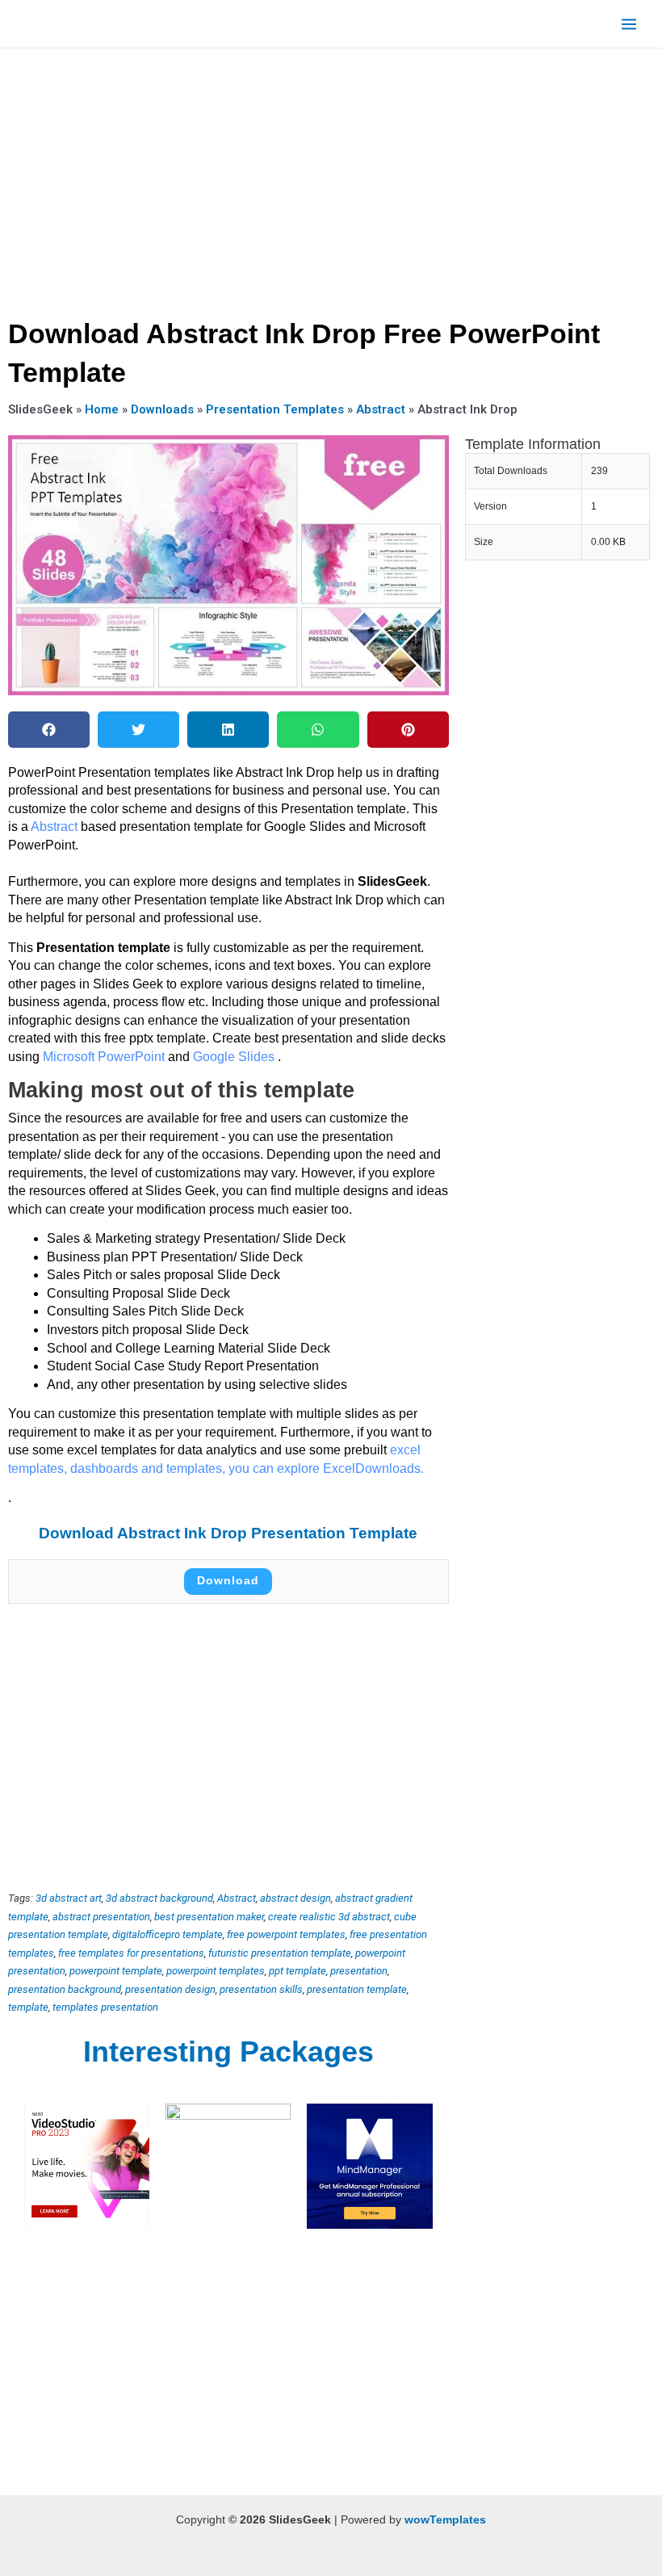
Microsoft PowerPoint (105, 1057)
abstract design (295, 1898)
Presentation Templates (275, 409)
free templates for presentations (131, 1953)
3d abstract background (159, 1898)
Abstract (381, 409)
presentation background (65, 1989)
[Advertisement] (331, 178)
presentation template (357, 1989)
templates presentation (105, 2007)
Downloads (162, 409)
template (28, 2007)
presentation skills (261, 1989)
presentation (359, 1971)
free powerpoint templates (286, 1934)
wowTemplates (445, 2520)
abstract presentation (101, 1917)
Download (228, 1581)
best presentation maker (209, 1917)
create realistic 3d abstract (329, 1917)
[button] (49, 730)
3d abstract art (69, 1898)
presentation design (170, 1989)
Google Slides (235, 1057)
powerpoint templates (216, 1971)
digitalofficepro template (168, 1934)
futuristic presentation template (280, 1953)
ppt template (297, 1971)
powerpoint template (116, 1971)
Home (102, 409)
